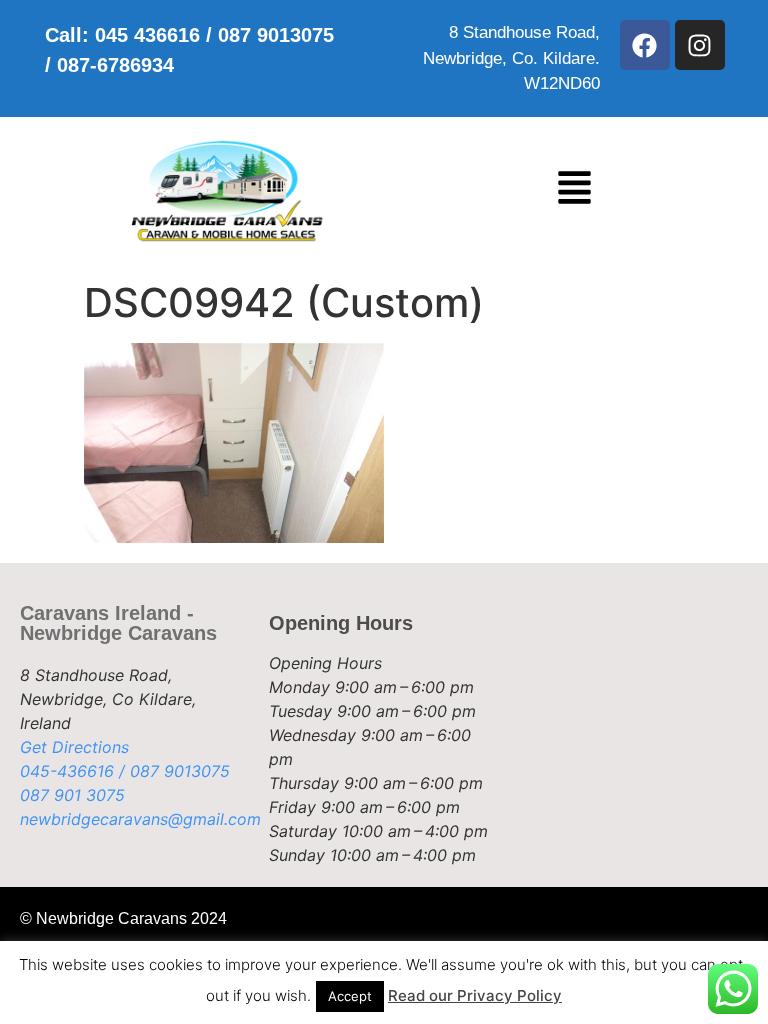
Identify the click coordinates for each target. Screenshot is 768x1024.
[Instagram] (700, 45)
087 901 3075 (72, 795)
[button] (574, 191)
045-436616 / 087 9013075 (125, 771)
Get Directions (74, 747)
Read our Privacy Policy (475, 995)
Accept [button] (350, 996)
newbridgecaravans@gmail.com (140, 819)
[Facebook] (645, 45)
